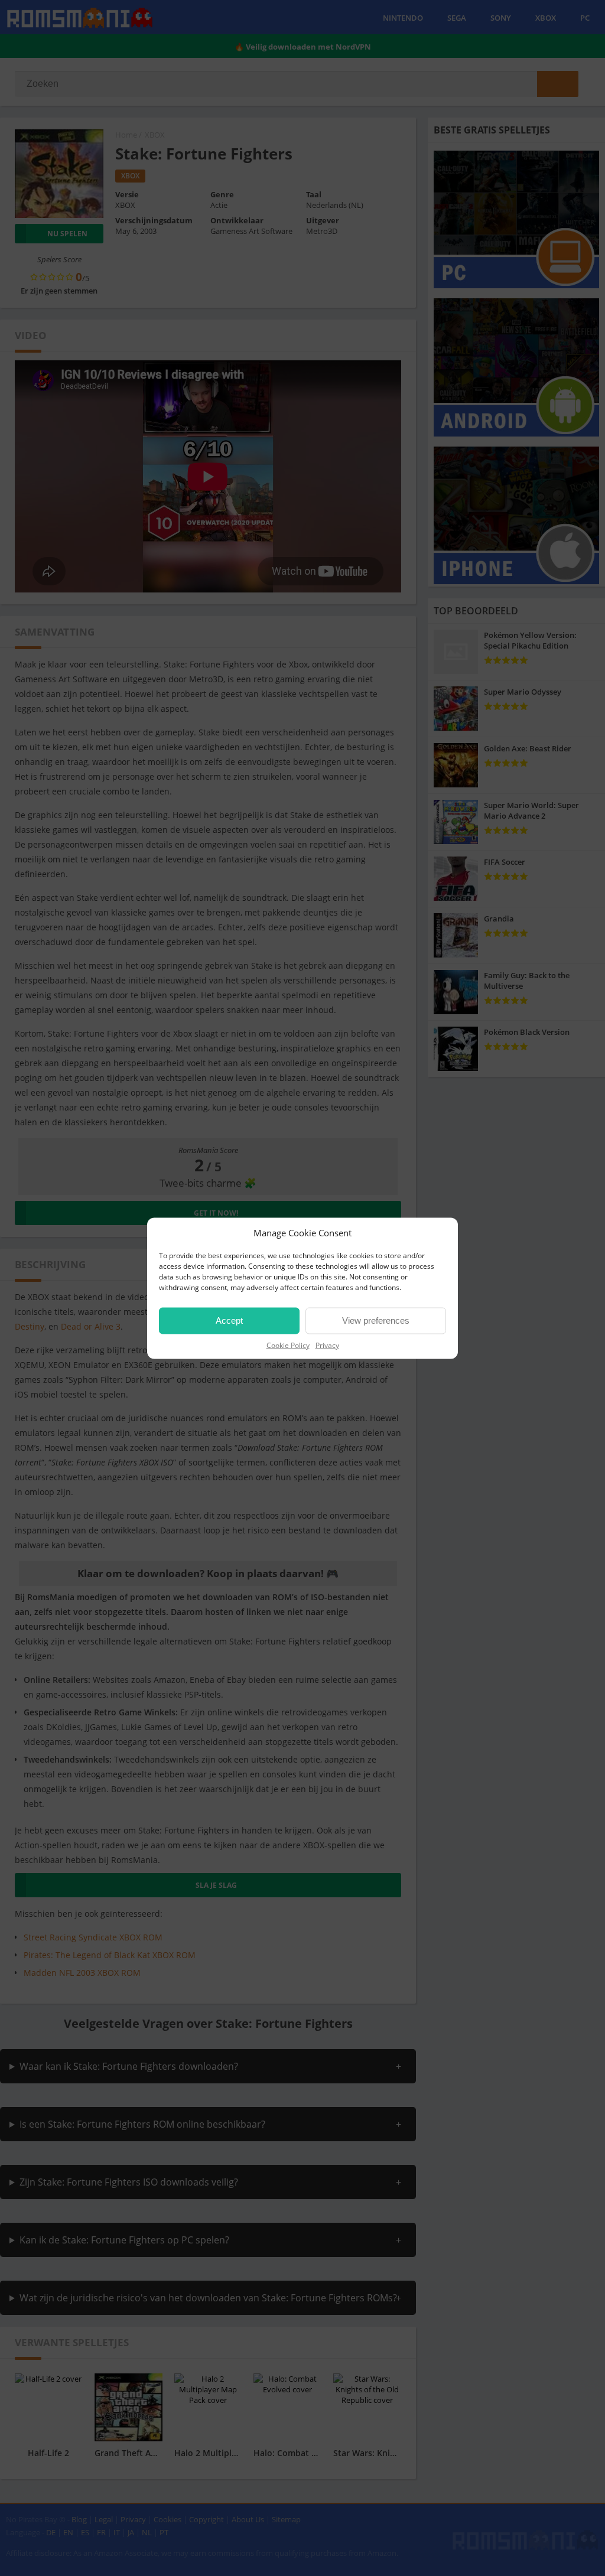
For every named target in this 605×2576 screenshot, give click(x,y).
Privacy (327, 1345)
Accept (229, 1320)
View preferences (376, 1320)
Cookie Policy (288, 1345)
